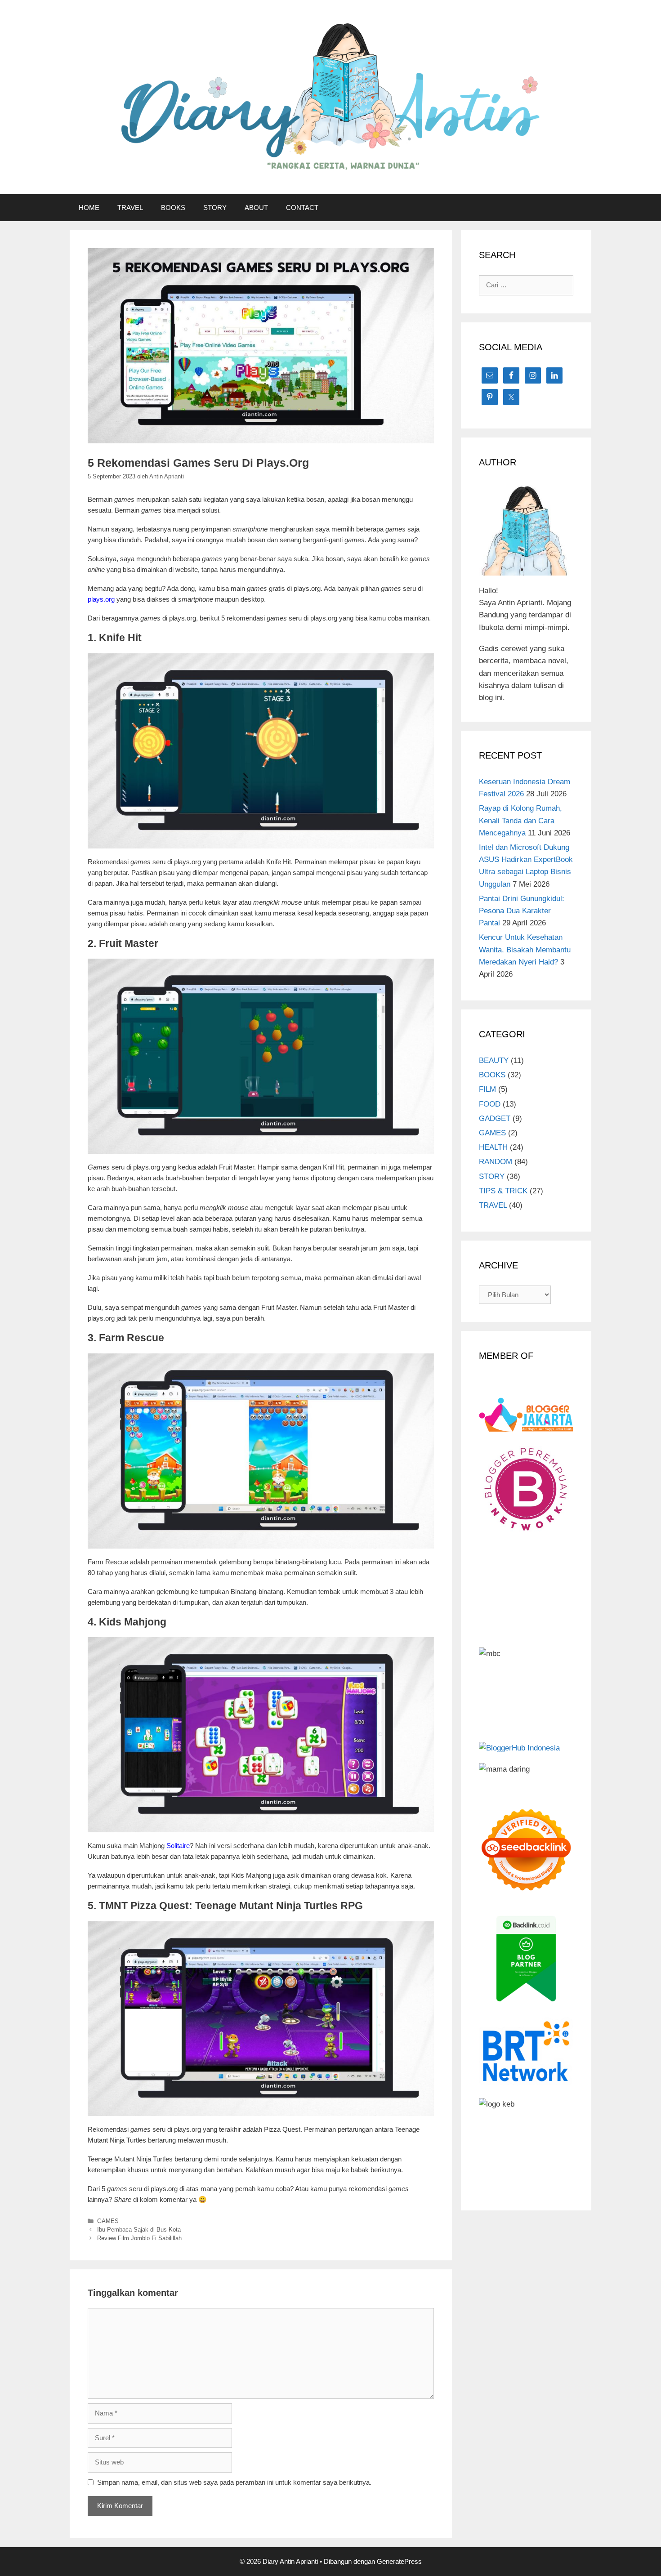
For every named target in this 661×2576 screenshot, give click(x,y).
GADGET (495, 1118)
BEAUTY (494, 1060)
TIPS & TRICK (503, 1191)
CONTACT (302, 208)
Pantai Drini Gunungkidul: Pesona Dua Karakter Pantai (522, 911)
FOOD (490, 1104)
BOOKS (173, 208)
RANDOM (496, 1162)
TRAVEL (130, 208)
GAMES (108, 2221)
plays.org (101, 599)
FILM (487, 1089)
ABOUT (256, 208)
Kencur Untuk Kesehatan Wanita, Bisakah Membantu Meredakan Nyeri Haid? (525, 949)
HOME (89, 208)
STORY (215, 208)
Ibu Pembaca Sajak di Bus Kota (139, 2230)
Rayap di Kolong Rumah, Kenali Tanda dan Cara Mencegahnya (520, 820)
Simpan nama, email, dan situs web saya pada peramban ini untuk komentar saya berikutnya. (234, 2482)
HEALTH (493, 1147)
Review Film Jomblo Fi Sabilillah (139, 2238)
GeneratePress (399, 2561)
